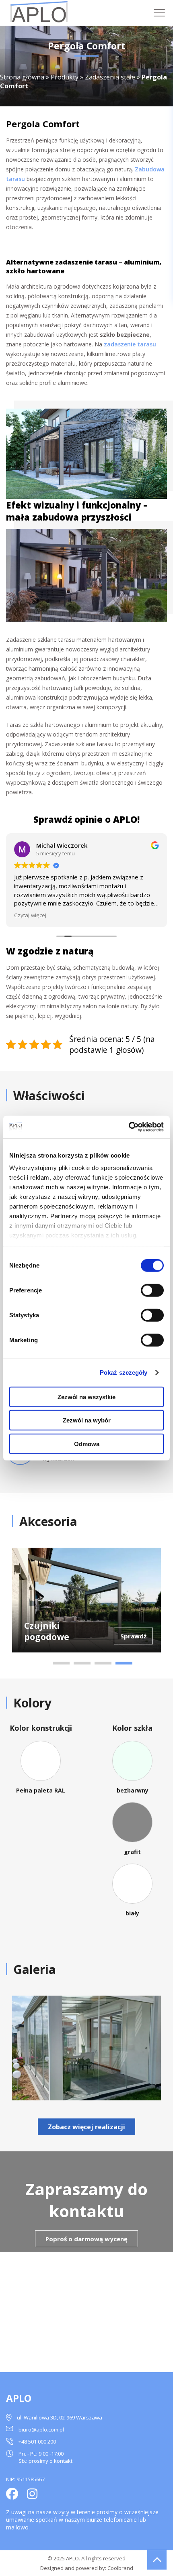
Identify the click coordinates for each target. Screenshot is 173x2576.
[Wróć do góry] (157, 2560)
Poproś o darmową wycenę (86, 2239)
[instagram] (32, 2495)
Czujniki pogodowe (47, 1631)
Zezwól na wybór (87, 1420)
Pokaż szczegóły (124, 1372)
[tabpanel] (86, 1600)
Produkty (65, 77)
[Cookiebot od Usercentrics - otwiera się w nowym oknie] (129, 1127)
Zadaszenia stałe (110, 77)
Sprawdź (133, 1636)
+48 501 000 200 (37, 2442)
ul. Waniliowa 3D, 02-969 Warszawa (60, 2417)
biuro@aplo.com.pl (41, 2429)
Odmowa (87, 1444)
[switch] (152, 1290)
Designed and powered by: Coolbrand (87, 2568)
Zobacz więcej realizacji (86, 2127)
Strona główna (22, 77)
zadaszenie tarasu (130, 344)
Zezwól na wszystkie (86, 1397)
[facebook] (12, 2495)
